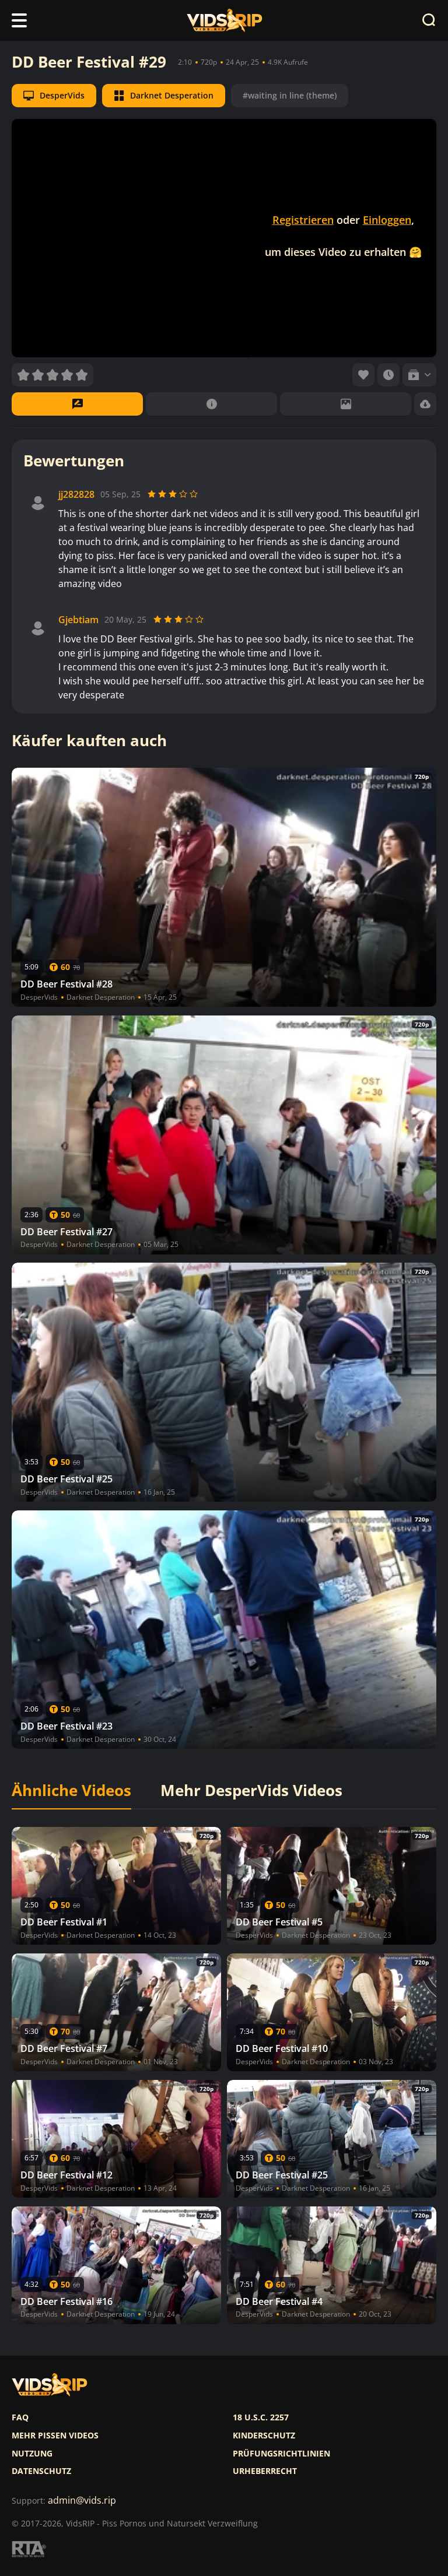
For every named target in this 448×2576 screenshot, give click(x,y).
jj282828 (76, 495)
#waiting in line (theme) (290, 95)
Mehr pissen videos (55, 2436)
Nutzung (32, 2454)
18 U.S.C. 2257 (261, 2417)
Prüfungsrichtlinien (281, 2454)
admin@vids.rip (82, 2501)
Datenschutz (41, 2471)
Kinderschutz (264, 2436)
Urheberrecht (265, 2471)
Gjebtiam (78, 620)
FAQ (20, 2417)
